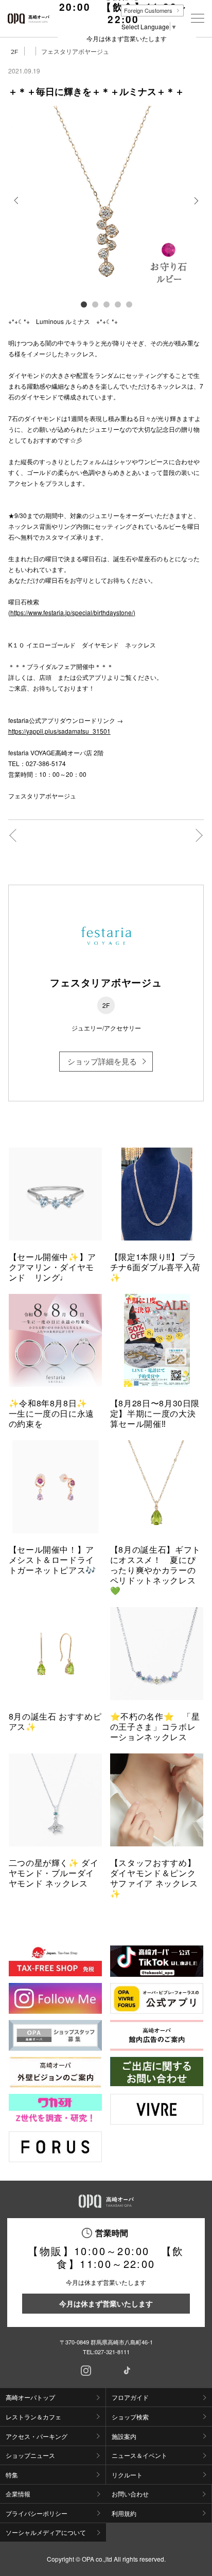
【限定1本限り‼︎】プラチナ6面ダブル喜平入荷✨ (155, 1267)
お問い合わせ (130, 2494)
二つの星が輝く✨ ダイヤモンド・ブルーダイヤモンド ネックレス (54, 1873)
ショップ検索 (130, 2417)
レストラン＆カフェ (33, 2417)
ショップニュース (30, 2455)
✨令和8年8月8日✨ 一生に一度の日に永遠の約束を (52, 1413)
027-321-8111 (112, 2352)
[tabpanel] (106, 201)
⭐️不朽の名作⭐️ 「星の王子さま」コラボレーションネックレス (155, 1726)
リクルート (127, 2475)
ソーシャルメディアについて (46, 2532)
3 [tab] (106, 304)
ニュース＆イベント (139, 2455)
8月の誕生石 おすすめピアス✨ (55, 1721)
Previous (17, 208)
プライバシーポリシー (37, 2513)
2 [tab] (95, 304)
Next (195, 208)
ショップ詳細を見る (102, 1061)
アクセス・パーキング (37, 2436)
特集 (12, 2475)
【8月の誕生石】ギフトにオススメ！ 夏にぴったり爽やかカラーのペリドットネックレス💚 (155, 1570)
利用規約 (124, 2513)
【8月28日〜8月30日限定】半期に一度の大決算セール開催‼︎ (155, 1413)
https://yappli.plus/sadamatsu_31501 (59, 731)
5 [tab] (129, 304)
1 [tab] (83, 304)
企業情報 (18, 2494)
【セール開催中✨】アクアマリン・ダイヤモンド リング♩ (52, 1267)
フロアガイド (130, 2397)
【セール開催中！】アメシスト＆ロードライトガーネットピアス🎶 (52, 1560)
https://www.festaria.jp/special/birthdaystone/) (73, 612)
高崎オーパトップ (30, 2397)
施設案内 (124, 2436)
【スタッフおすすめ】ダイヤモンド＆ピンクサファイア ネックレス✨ (154, 1878)
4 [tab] (117, 304)
